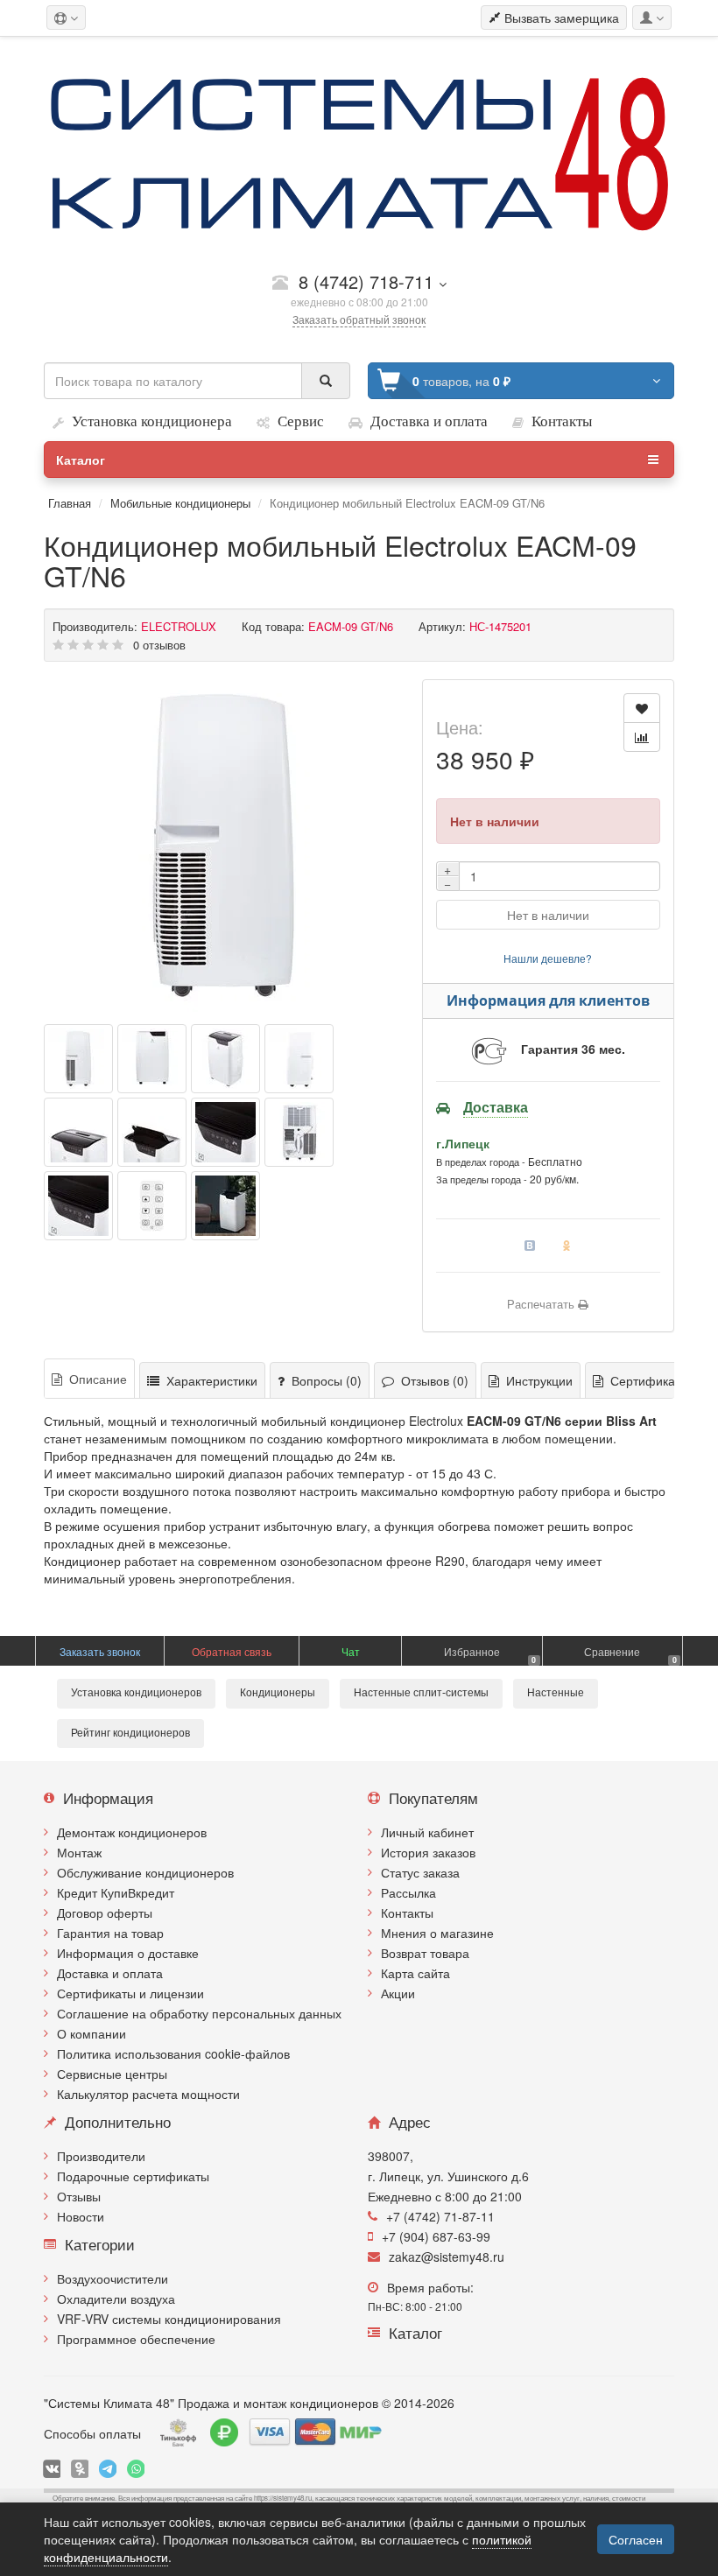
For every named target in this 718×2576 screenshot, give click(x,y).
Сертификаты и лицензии (130, 1993)
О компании (92, 2033)
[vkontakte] (52, 2469)
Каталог (81, 460)
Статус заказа (420, 1872)
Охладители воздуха (116, 2299)
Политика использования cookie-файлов (173, 2053)
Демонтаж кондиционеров (132, 1832)
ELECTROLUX (179, 626)
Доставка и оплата (110, 1973)
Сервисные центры (112, 2074)
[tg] (108, 2469)
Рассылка (408, 1892)
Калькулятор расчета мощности (148, 2094)
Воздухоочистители (113, 2278)
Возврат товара (425, 1953)
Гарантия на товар (110, 1933)
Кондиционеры (278, 1693)
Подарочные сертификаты (133, 2176)
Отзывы (79, 2196)
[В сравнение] (642, 737)
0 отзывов (159, 645)
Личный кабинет (427, 1832)
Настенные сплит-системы (421, 1693)
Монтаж (79, 1852)
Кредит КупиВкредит (116, 1892)
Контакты (407, 1913)
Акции (398, 1993)
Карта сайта (415, 1973)
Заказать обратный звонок (359, 319)
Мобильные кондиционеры (182, 503)
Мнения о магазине (437, 1933)
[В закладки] (642, 708)
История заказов (428, 1852)
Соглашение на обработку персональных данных (199, 2013)
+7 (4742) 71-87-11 (440, 2216)
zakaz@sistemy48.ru (447, 2257)
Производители (101, 2156)
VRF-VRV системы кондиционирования (169, 2319)
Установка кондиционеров (136, 1693)
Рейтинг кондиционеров (130, 1733)
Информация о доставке (128, 1953)
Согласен (636, 2539)
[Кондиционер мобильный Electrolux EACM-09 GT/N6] (224, 846)
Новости (81, 2216)
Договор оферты (105, 1913)
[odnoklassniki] (80, 2469)
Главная (70, 503)
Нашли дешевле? (548, 958)
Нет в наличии (548, 915)
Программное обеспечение (136, 2339)
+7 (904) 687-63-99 (436, 2236)
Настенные (556, 1693)
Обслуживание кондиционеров (145, 1872)
